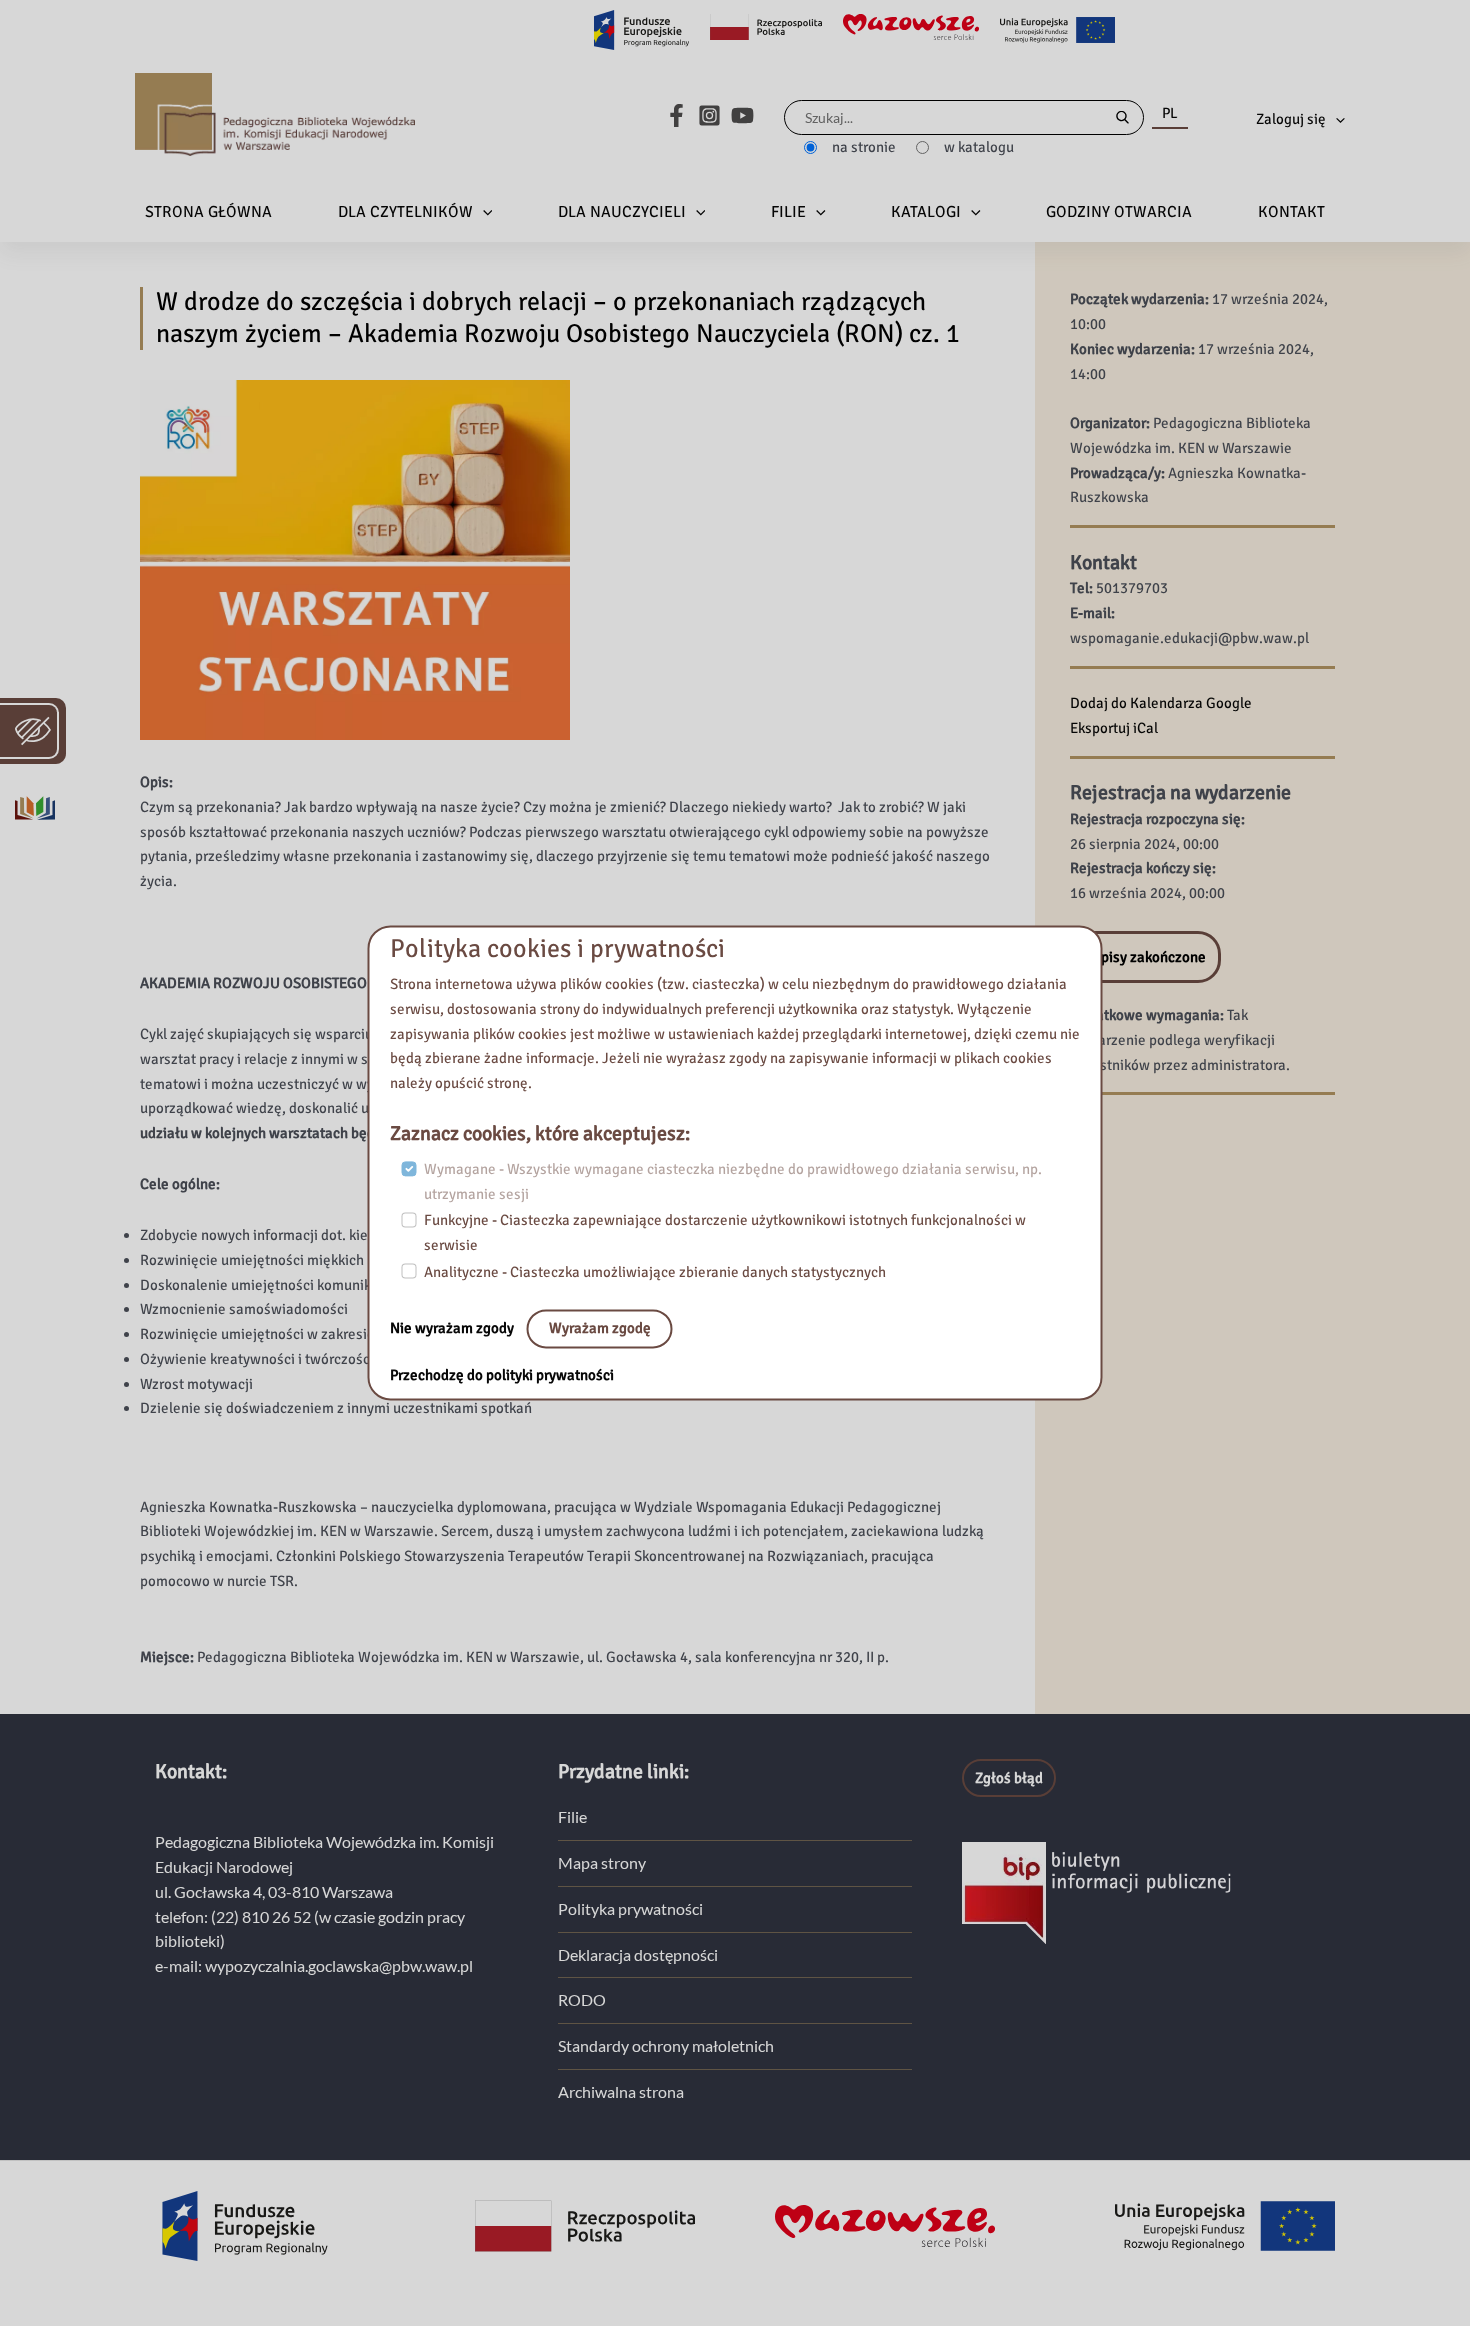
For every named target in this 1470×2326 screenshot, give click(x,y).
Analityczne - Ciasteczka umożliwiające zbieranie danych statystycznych (655, 1272)
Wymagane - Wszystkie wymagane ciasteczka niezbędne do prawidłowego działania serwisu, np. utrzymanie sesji (733, 1181)
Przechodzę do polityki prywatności (502, 1376)
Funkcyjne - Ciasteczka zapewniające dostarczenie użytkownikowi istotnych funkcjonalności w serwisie (725, 1233)
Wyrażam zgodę (600, 1329)
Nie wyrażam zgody (453, 1329)
